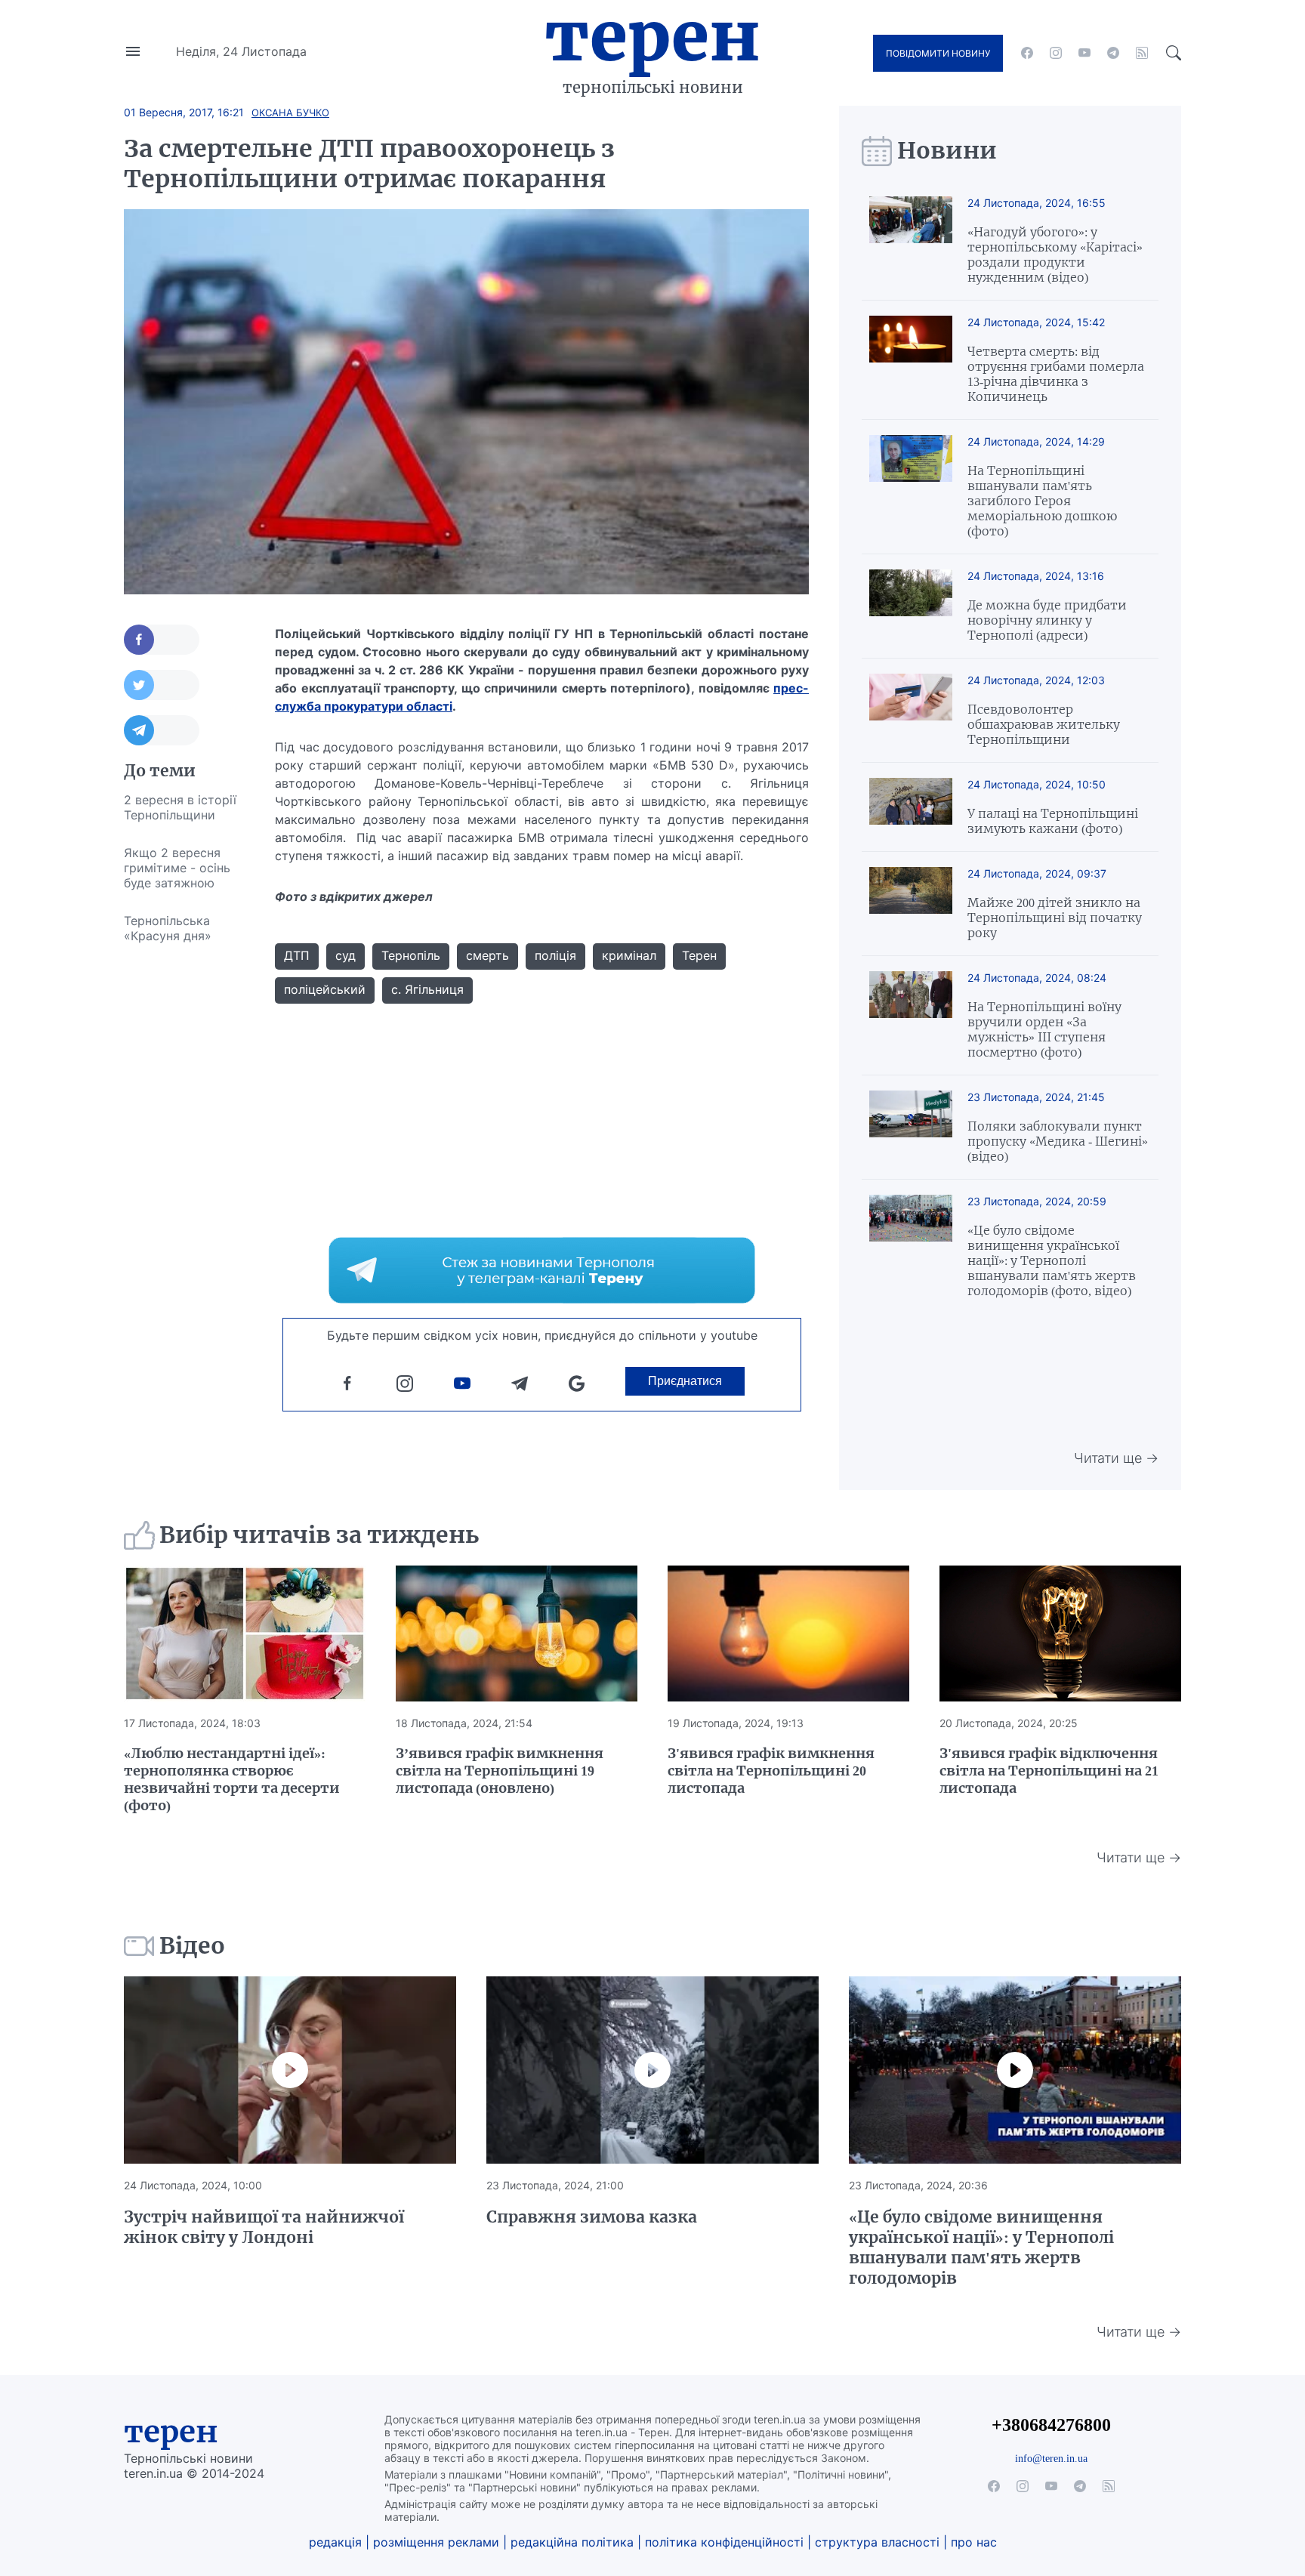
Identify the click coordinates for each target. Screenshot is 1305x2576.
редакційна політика (572, 2542)
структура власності (877, 2542)
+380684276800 (1051, 2425)
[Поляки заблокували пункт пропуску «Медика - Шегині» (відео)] (911, 1127)
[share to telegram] (162, 730)
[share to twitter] (162, 685)
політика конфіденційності (724, 2542)
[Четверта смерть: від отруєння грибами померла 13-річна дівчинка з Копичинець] (911, 360)
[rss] (1142, 53)
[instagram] (1056, 53)
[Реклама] (542, 1270)
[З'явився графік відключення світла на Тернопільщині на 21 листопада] (1060, 1634)
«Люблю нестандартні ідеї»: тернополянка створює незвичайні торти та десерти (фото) (232, 1779)
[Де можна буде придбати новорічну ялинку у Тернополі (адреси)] (911, 606)
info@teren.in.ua (1051, 2458)
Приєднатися (685, 1381)
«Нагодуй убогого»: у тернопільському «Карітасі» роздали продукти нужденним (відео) (1055, 255)
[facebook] (1027, 53)
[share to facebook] (162, 640)
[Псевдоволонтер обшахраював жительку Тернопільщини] (911, 710)
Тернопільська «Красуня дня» (168, 928)
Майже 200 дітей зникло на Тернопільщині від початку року (1055, 918)
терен (171, 2432)
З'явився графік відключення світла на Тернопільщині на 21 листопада (1049, 1771)
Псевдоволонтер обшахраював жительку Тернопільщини (1044, 724)
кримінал (629, 955)
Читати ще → (1116, 1458)
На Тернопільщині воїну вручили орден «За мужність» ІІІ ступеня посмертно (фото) (1044, 1029)
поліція (555, 955)
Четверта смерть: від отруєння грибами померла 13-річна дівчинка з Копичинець (1056, 374)
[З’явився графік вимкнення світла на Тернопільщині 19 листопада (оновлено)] (517, 1634)
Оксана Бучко (290, 113)
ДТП (297, 955)
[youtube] (1084, 53)
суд (346, 955)
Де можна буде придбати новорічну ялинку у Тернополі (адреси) (1047, 620)
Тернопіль (411, 955)
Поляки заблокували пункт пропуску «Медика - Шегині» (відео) (1058, 1141)
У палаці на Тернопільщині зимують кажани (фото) (1053, 821)
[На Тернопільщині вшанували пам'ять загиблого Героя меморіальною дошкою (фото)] (911, 487)
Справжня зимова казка (592, 2217)
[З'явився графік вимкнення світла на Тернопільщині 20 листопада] (788, 1634)
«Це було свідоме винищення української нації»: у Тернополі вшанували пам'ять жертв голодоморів (981, 2247)
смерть (487, 955)
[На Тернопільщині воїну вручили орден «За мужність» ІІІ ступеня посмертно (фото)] (911, 1015)
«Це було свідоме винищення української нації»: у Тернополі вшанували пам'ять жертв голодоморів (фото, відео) (1052, 1260)
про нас (974, 2542)
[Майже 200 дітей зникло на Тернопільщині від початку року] (911, 904)
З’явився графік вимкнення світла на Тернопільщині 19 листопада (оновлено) (500, 1771)
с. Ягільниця (427, 989)
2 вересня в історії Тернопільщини (180, 807)
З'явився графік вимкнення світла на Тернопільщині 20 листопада (771, 1771)
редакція (335, 2542)
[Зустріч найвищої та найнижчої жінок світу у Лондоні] (290, 2070)
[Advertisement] (184, 1181)
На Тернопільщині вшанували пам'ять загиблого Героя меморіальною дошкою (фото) (1042, 501)
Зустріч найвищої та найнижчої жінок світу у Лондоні (264, 2227)
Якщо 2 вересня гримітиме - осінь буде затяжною (177, 868)
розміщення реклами (436, 2542)
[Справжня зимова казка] (652, 2070)
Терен (652, 36)
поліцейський (325, 989)
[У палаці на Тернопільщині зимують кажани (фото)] (911, 807)
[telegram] (1113, 53)
